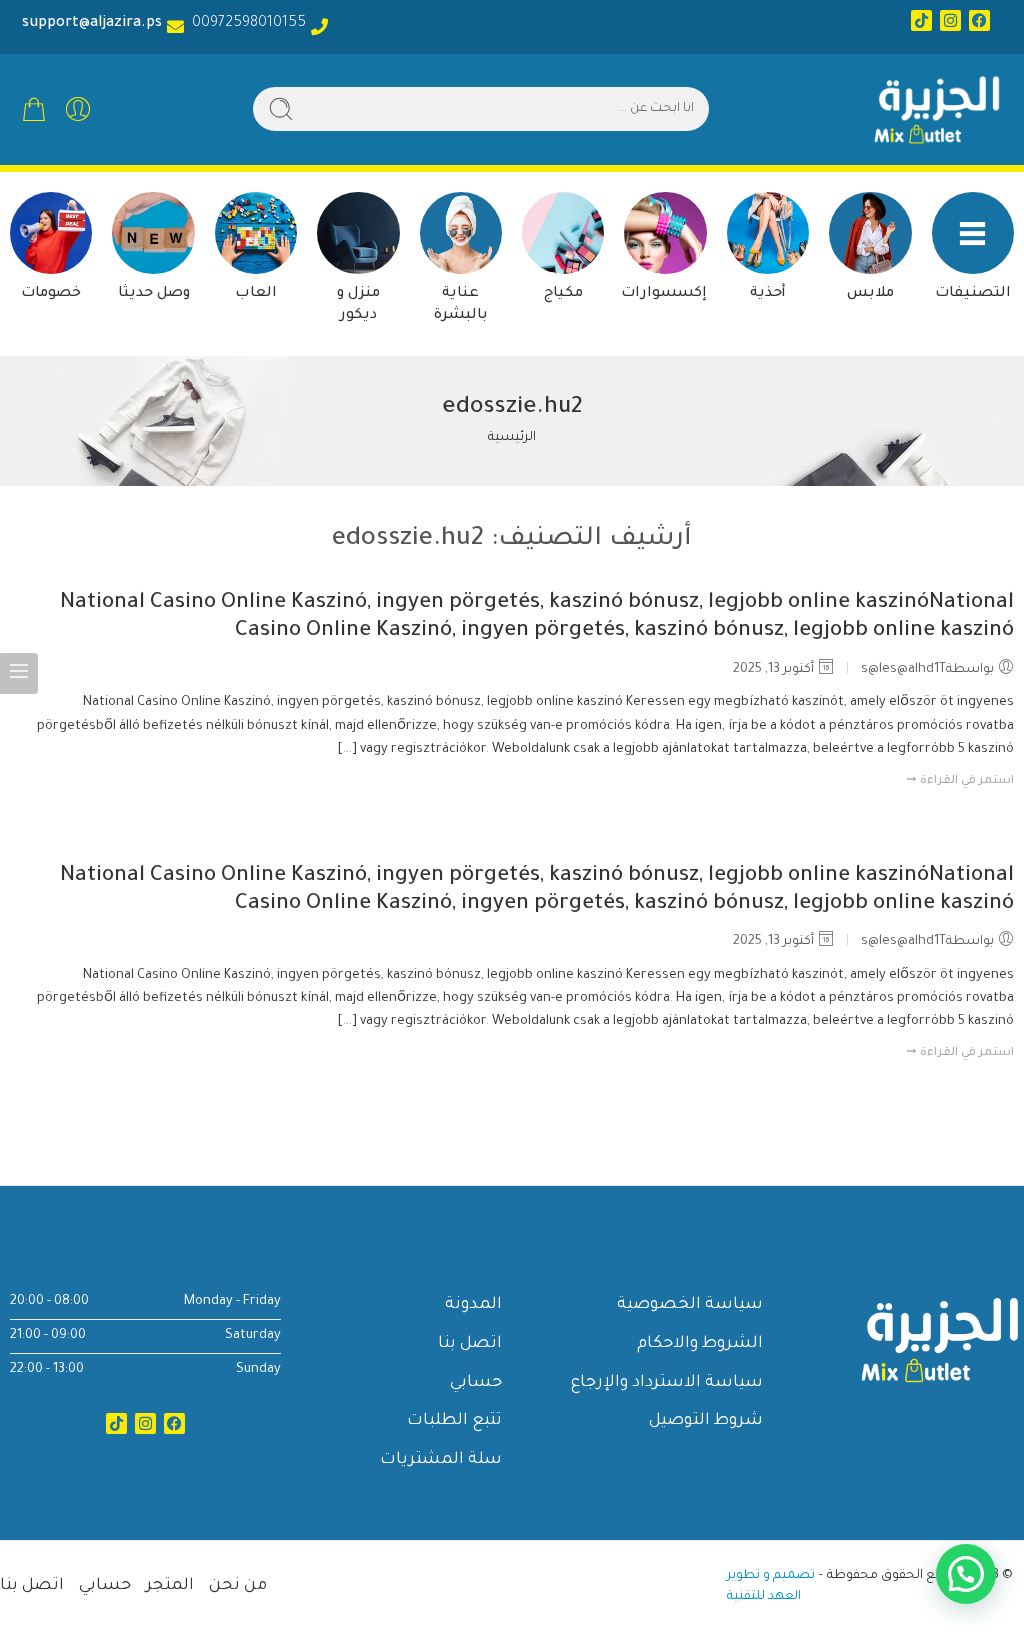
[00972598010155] (319, 26)
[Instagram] (950, 20)
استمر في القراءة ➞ (960, 781)
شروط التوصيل (706, 1421)
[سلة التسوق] (34, 109)
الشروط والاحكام (700, 1344)
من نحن (238, 1586)
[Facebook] (979, 20)
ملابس (870, 294)
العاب (256, 294)
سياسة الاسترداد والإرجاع (667, 1383)
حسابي (476, 1383)
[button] (966, 1574)
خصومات (51, 294)
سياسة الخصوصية (690, 1305)
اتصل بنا (470, 1344)
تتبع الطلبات (454, 1421)
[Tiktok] (921, 20)
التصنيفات (973, 294)
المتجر (170, 1586)
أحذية (768, 294)
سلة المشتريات (441, 1460)
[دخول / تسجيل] (78, 109)
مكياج (563, 294)
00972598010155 (245, 24)
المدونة (473, 1305)
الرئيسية (512, 438)
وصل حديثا (154, 294)
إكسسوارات (664, 294)
